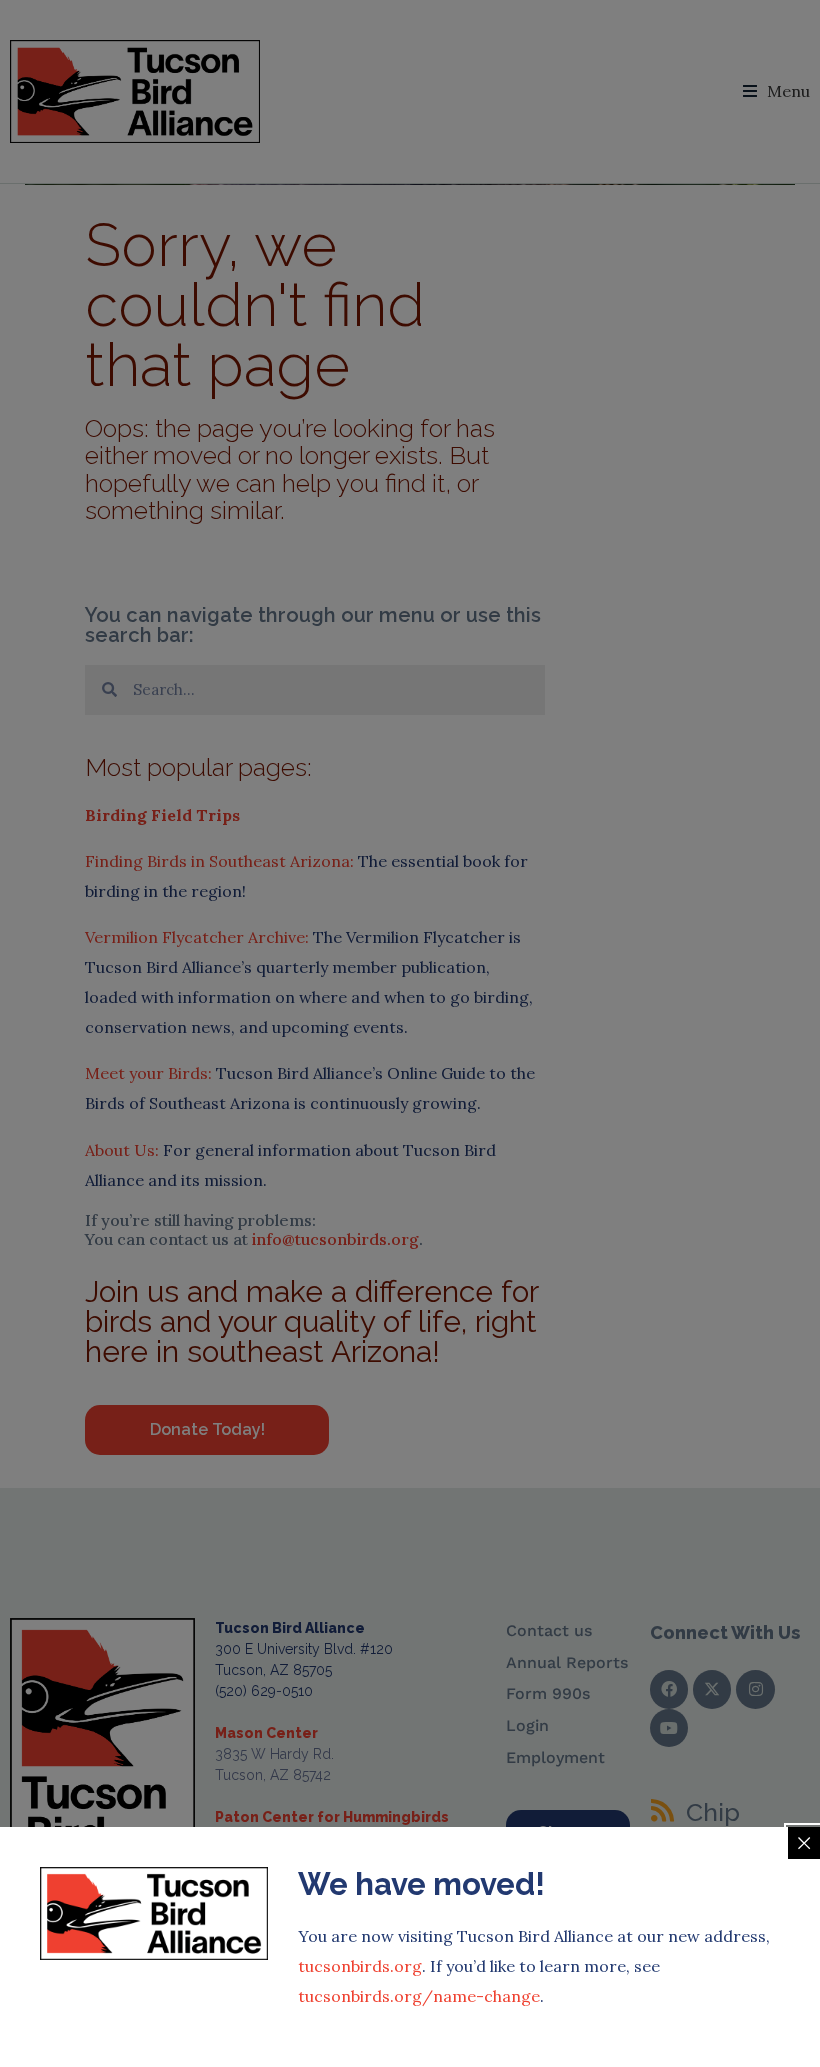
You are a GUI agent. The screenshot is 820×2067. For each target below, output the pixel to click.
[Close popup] (804, 1843)
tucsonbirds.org (360, 1966)
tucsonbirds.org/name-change (419, 1996)
